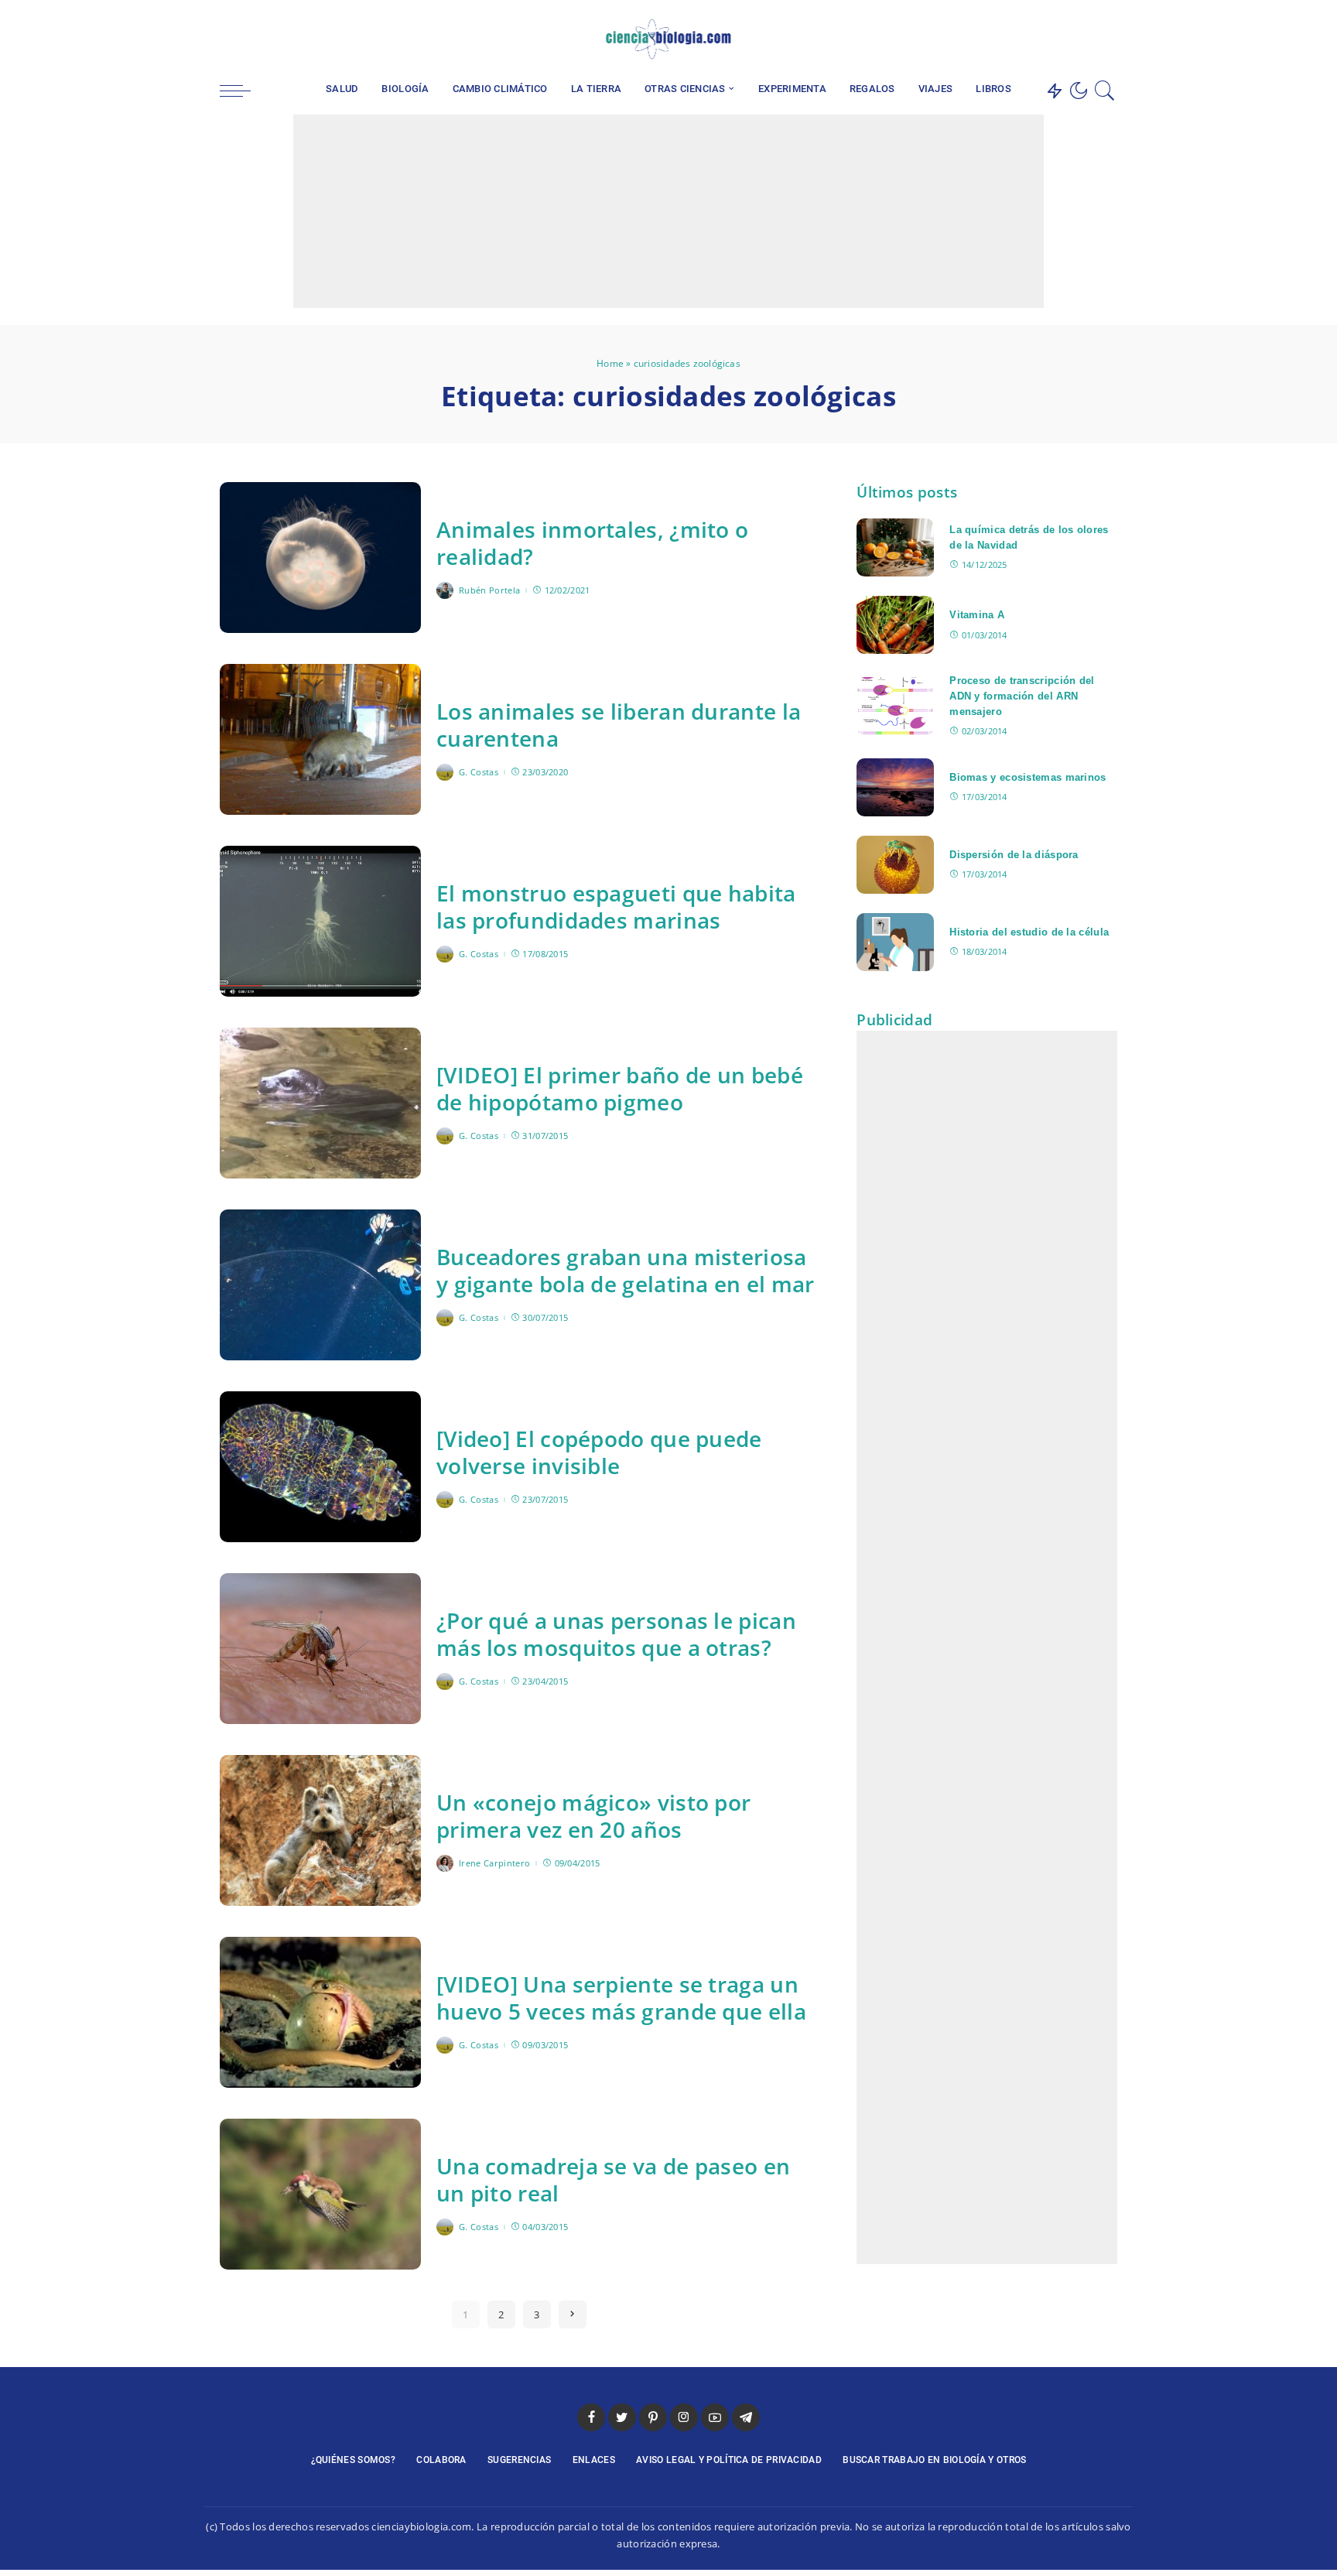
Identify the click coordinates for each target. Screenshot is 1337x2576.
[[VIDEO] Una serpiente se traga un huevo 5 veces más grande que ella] (320, 2012)
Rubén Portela (489, 590)
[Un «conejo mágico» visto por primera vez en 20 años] (320, 1830)
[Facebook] (971, 39)
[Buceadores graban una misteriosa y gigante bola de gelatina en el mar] (320, 1285)
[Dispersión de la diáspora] (895, 865)
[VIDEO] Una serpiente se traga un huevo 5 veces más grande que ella (621, 1998)
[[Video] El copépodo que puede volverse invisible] (320, 1467)
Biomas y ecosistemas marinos (1028, 777)
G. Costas (479, 772)
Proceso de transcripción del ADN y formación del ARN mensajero (1022, 696)
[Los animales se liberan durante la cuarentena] (320, 739)
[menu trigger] (243, 91)
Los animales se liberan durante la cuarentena (619, 725)
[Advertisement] (668, 211)
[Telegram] (1081, 39)
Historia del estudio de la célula (1029, 932)
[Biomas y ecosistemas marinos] (895, 787)
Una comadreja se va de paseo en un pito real (613, 2179)
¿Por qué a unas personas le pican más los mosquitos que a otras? (616, 1634)
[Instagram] (1037, 39)
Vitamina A (977, 615)
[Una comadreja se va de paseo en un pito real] (320, 2194)
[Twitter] (993, 39)
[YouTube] (1058, 39)
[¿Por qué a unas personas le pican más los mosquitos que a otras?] (320, 1649)
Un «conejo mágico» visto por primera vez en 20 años (593, 1816)
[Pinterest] (1015, 39)
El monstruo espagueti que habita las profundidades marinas (616, 907)
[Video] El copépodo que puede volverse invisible (599, 1452)
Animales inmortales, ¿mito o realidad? (592, 543)
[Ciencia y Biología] (669, 39)
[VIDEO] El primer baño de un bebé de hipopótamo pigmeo (620, 1088)
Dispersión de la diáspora (1014, 855)
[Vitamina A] (895, 625)
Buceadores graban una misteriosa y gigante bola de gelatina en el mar (626, 1270)
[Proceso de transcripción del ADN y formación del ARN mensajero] (895, 706)
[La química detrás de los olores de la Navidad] (895, 547)
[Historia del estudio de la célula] (895, 942)
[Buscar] (1105, 91)
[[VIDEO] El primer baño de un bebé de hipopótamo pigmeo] (320, 1103)
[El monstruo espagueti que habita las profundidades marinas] (320, 921)
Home (610, 363)
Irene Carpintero (494, 1863)
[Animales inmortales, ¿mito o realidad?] (320, 558)
